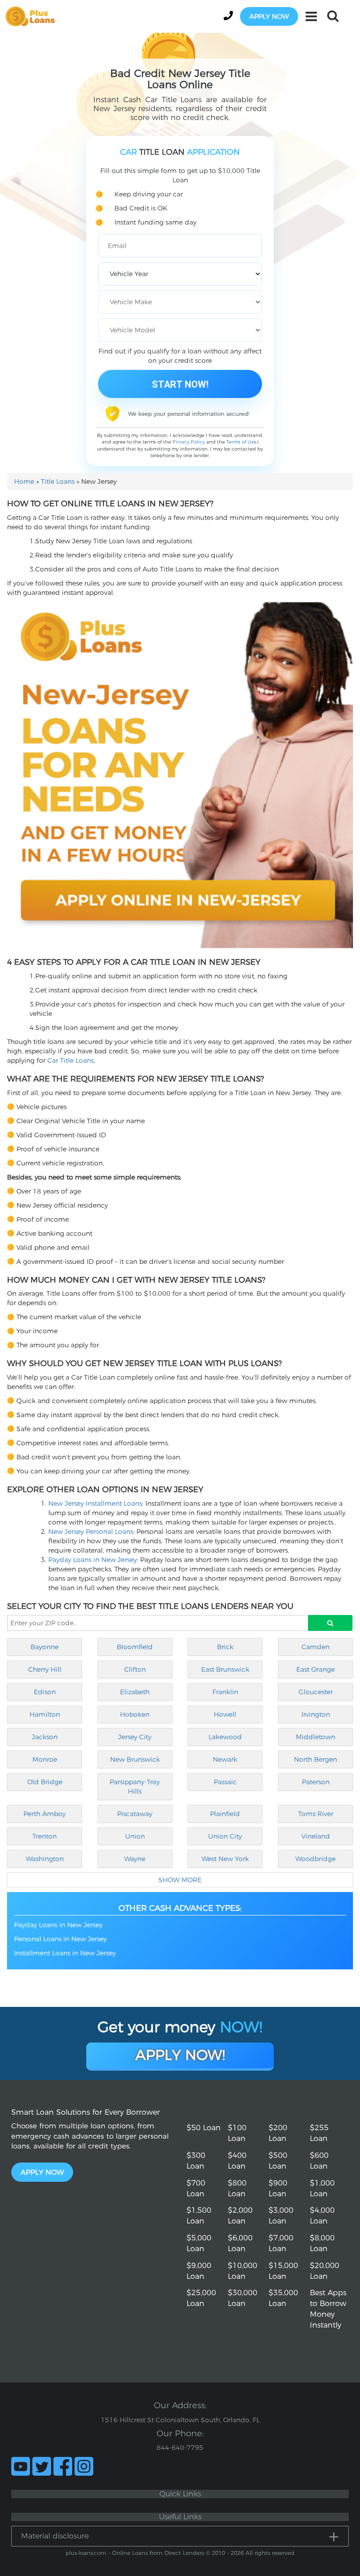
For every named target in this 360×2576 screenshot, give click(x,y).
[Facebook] (63, 2466)
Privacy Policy (189, 442)
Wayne (135, 1859)
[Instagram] (84, 2466)
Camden (315, 1647)
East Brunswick (225, 1669)
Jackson (45, 1737)
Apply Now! (180, 2055)
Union (135, 1836)
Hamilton (45, 1714)
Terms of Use (241, 442)
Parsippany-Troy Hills (135, 1787)
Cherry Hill (45, 1669)
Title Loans (58, 481)
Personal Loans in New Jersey (60, 1939)
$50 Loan (204, 2128)
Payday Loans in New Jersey (93, 1560)
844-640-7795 (180, 2448)
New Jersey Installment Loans (95, 1503)
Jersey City (135, 1737)
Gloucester (316, 1692)
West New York (225, 1859)
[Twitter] (42, 2466)
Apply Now (42, 2172)
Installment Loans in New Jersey (65, 1953)
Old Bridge (45, 1782)
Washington (45, 1859)
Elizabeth (135, 1692)
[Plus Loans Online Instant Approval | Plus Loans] (33, 16)
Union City (225, 1836)
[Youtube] (21, 2466)
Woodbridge (315, 1859)
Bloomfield (135, 1647)
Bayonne (45, 1647)
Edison (45, 1692)
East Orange (315, 1669)
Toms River (316, 1814)
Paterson (316, 1782)
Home (24, 481)
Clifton (135, 1669)
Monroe (45, 1759)
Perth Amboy (45, 1814)
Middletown (315, 1737)
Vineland (316, 1836)
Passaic (225, 1782)
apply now (269, 16)
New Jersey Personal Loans (91, 1532)
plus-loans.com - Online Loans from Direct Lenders (135, 2553)
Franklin (225, 1692)
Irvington (316, 1714)
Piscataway (135, 1814)
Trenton (45, 1836)
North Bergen (315, 1759)
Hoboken (135, 1714)
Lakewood (225, 1737)
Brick (225, 1647)
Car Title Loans (71, 1060)
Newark (225, 1759)
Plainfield (225, 1814)
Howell (225, 1714)
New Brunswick (135, 1759)
